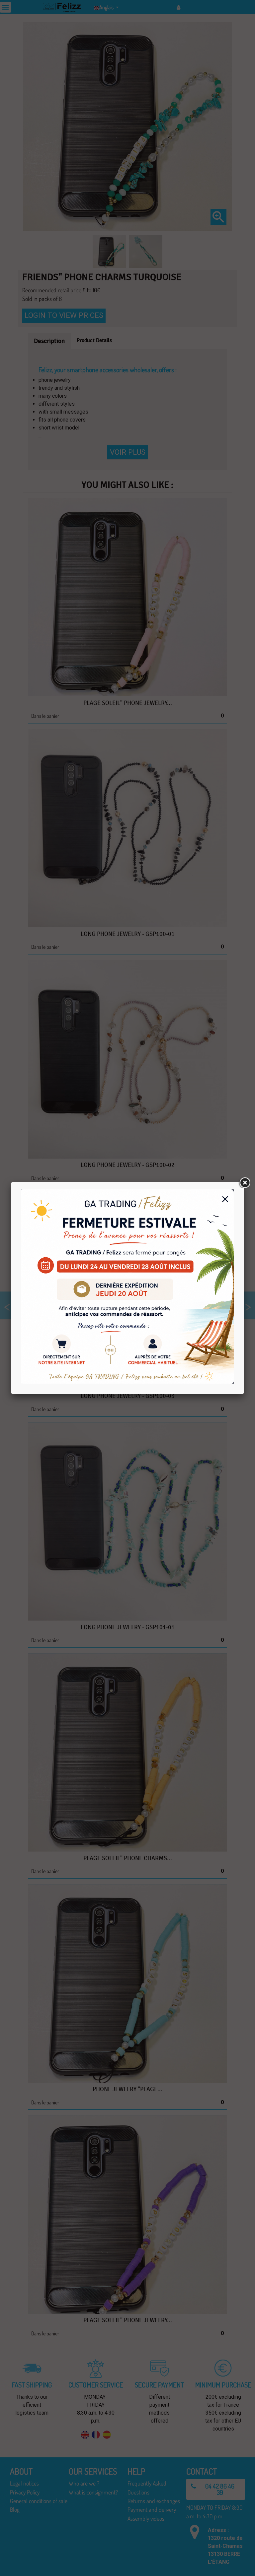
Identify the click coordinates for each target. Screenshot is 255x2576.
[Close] (244, 1182)
